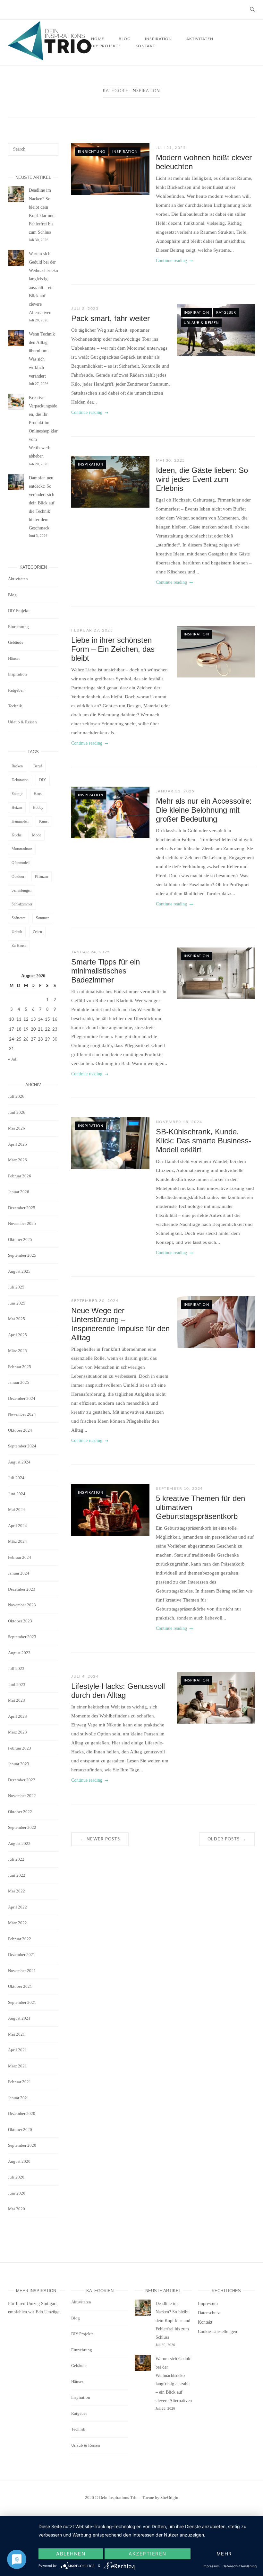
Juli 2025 (16, 1287)
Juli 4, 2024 (85, 1676)
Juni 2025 (17, 1303)
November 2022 (22, 1796)
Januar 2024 (19, 1573)
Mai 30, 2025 (170, 460)
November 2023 (22, 1605)
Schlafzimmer (22, 904)
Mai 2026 (17, 1128)
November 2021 (22, 1971)
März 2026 (17, 1160)
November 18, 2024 (179, 1122)
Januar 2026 (19, 1192)
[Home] (50, 59)
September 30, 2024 (95, 1301)
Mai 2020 (17, 2209)
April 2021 (17, 2050)
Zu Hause (19, 946)
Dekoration (20, 780)
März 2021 (17, 2066)
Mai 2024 (17, 1510)
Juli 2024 (16, 1478)
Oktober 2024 (20, 1430)
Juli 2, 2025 (85, 309)
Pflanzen (42, 877)
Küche (17, 835)
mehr (224, 2554)
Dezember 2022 (22, 1780)
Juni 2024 (17, 1494)
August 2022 (19, 1843)
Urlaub (17, 932)
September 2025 (22, 1255)
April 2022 (17, 1907)
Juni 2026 (17, 1112)
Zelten (37, 932)
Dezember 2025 (22, 1208)
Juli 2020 (16, 2177)
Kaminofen (20, 821)
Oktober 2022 (20, 1812)
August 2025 (19, 1271)
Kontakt (145, 46)
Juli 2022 (16, 1859)
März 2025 (17, 1351)
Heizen (17, 808)
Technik (15, 706)
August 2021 (19, 2018)
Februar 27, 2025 (92, 630)
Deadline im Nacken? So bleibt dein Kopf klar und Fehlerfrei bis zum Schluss (173, 2320)
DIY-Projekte (106, 46)
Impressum (208, 2304)
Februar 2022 (20, 1939)
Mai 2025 (17, 1319)
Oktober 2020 (20, 2130)
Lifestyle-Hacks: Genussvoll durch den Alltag (118, 1691)
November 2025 (22, 1223)
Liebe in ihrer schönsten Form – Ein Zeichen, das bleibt (113, 649)
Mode (37, 835)
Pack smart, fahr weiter (110, 318)
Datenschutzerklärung (240, 2566)
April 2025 (17, 1335)
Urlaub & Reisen (201, 323)
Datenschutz (209, 2313)
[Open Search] (252, 10)
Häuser (14, 658)
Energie (17, 794)
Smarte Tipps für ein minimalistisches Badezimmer (106, 971)
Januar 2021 (19, 2098)
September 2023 (22, 1637)
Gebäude (16, 642)
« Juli (13, 1059)
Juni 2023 (17, 1685)
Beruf (38, 766)
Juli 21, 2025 (171, 148)
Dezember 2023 (22, 1589)
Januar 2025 (19, 1382)
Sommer (42, 918)
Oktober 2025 (20, 1240)
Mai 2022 (17, 1891)
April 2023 (17, 1716)
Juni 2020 (17, 2193)
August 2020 (19, 2161)
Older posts (227, 1839)
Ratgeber (226, 313)
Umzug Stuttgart (42, 2304)
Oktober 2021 (20, 1986)
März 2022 (17, 1923)
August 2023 (19, 1653)
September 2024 (22, 1446)
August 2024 (19, 1462)
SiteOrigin (169, 2497)
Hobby (38, 808)
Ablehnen (71, 2554)
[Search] (51, 146)
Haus (38, 794)
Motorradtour (22, 849)
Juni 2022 (17, 1875)
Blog (12, 595)
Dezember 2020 (22, 2113)
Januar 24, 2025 (91, 952)
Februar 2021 (20, 2082)
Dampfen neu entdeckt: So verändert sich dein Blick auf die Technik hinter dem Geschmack (42, 503)
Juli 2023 (16, 1668)
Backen (17, 766)
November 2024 (22, 1414)
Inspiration (125, 152)
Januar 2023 (19, 1764)
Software (18, 918)
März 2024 (17, 1541)
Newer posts (100, 1839)
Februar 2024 (20, 1557)
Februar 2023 (20, 1748)
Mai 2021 (17, 2034)
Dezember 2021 (22, 1955)
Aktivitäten (200, 39)
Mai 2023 (17, 1700)
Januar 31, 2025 (175, 791)
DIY (43, 780)
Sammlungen (21, 890)
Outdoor (18, 877)
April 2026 (17, 1144)
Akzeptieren (148, 2554)
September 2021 (22, 2002)
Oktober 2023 (20, 1621)
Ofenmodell (21, 863)
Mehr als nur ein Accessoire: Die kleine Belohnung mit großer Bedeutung (204, 810)
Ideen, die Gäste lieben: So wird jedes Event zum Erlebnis (202, 479)
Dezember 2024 (22, 1398)
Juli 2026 (16, 1096)
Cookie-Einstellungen (217, 2331)
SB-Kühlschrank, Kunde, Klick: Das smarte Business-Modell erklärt (204, 1141)
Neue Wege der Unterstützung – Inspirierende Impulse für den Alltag (120, 1324)
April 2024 (17, 1526)
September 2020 (22, 2145)
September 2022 (22, 1827)
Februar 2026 (20, 1176)
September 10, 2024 (179, 1489)
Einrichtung (92, 152)
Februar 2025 (20, 1367)
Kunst (44, 821)
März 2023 (17, 1732)
